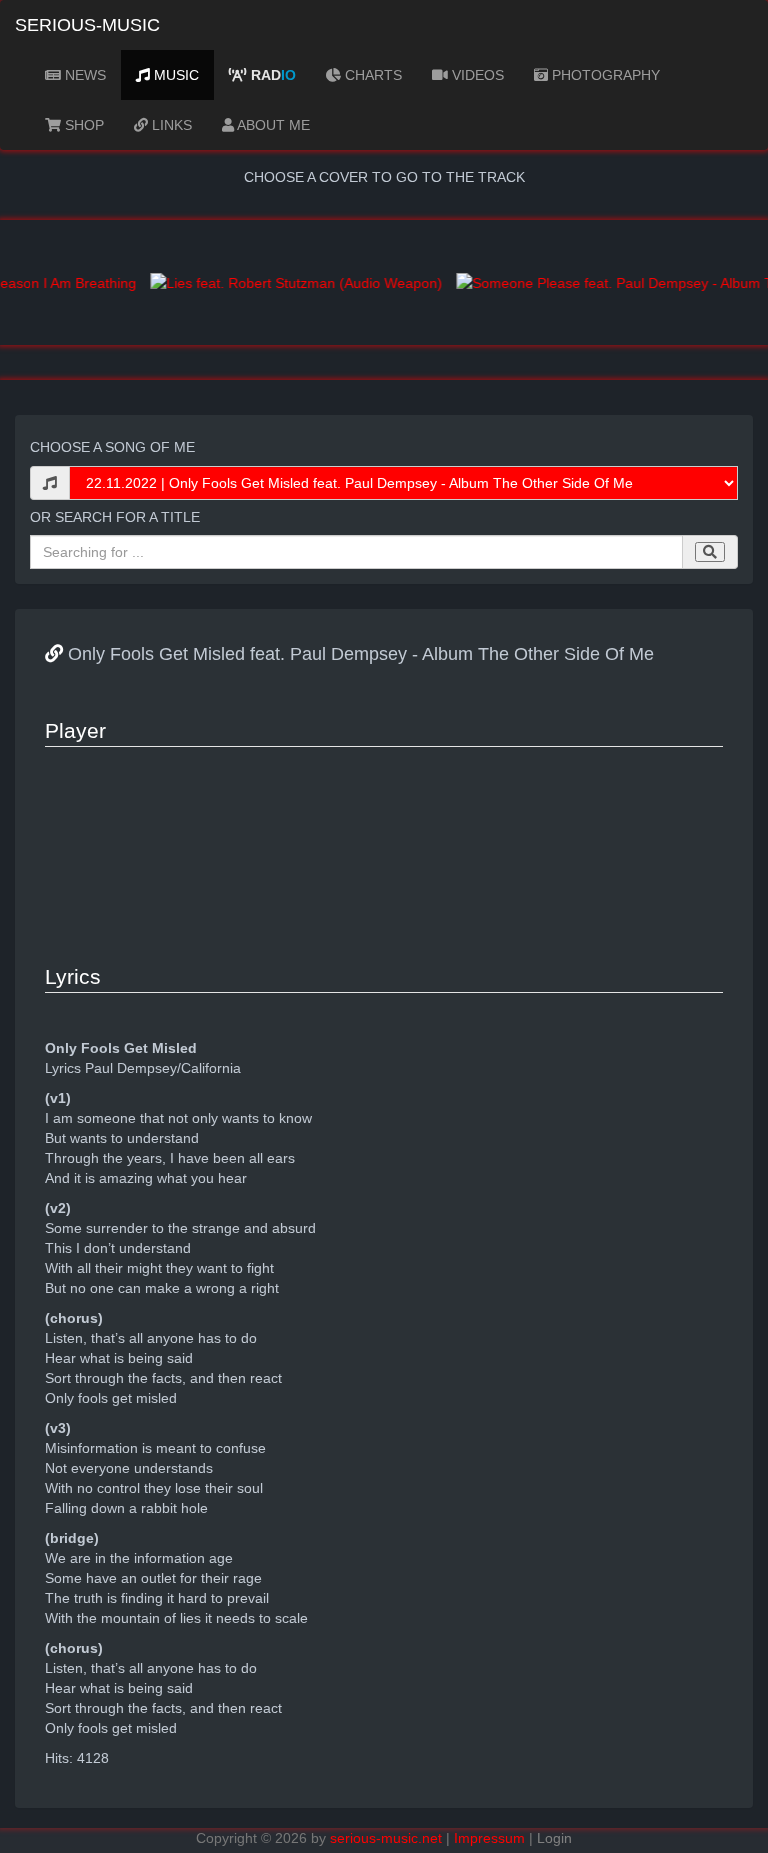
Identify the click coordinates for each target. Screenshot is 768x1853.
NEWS (83, 75)
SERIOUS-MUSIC (87, 25)
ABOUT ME (272, 125)
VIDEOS (476, 75)
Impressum (489, 1838)
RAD (271, 75)
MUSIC (174, 75)
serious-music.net (386, 1838)
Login (554, 1838)
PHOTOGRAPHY (604, 75)
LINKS (170, 125)
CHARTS (371, 75)
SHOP (82, 125)
